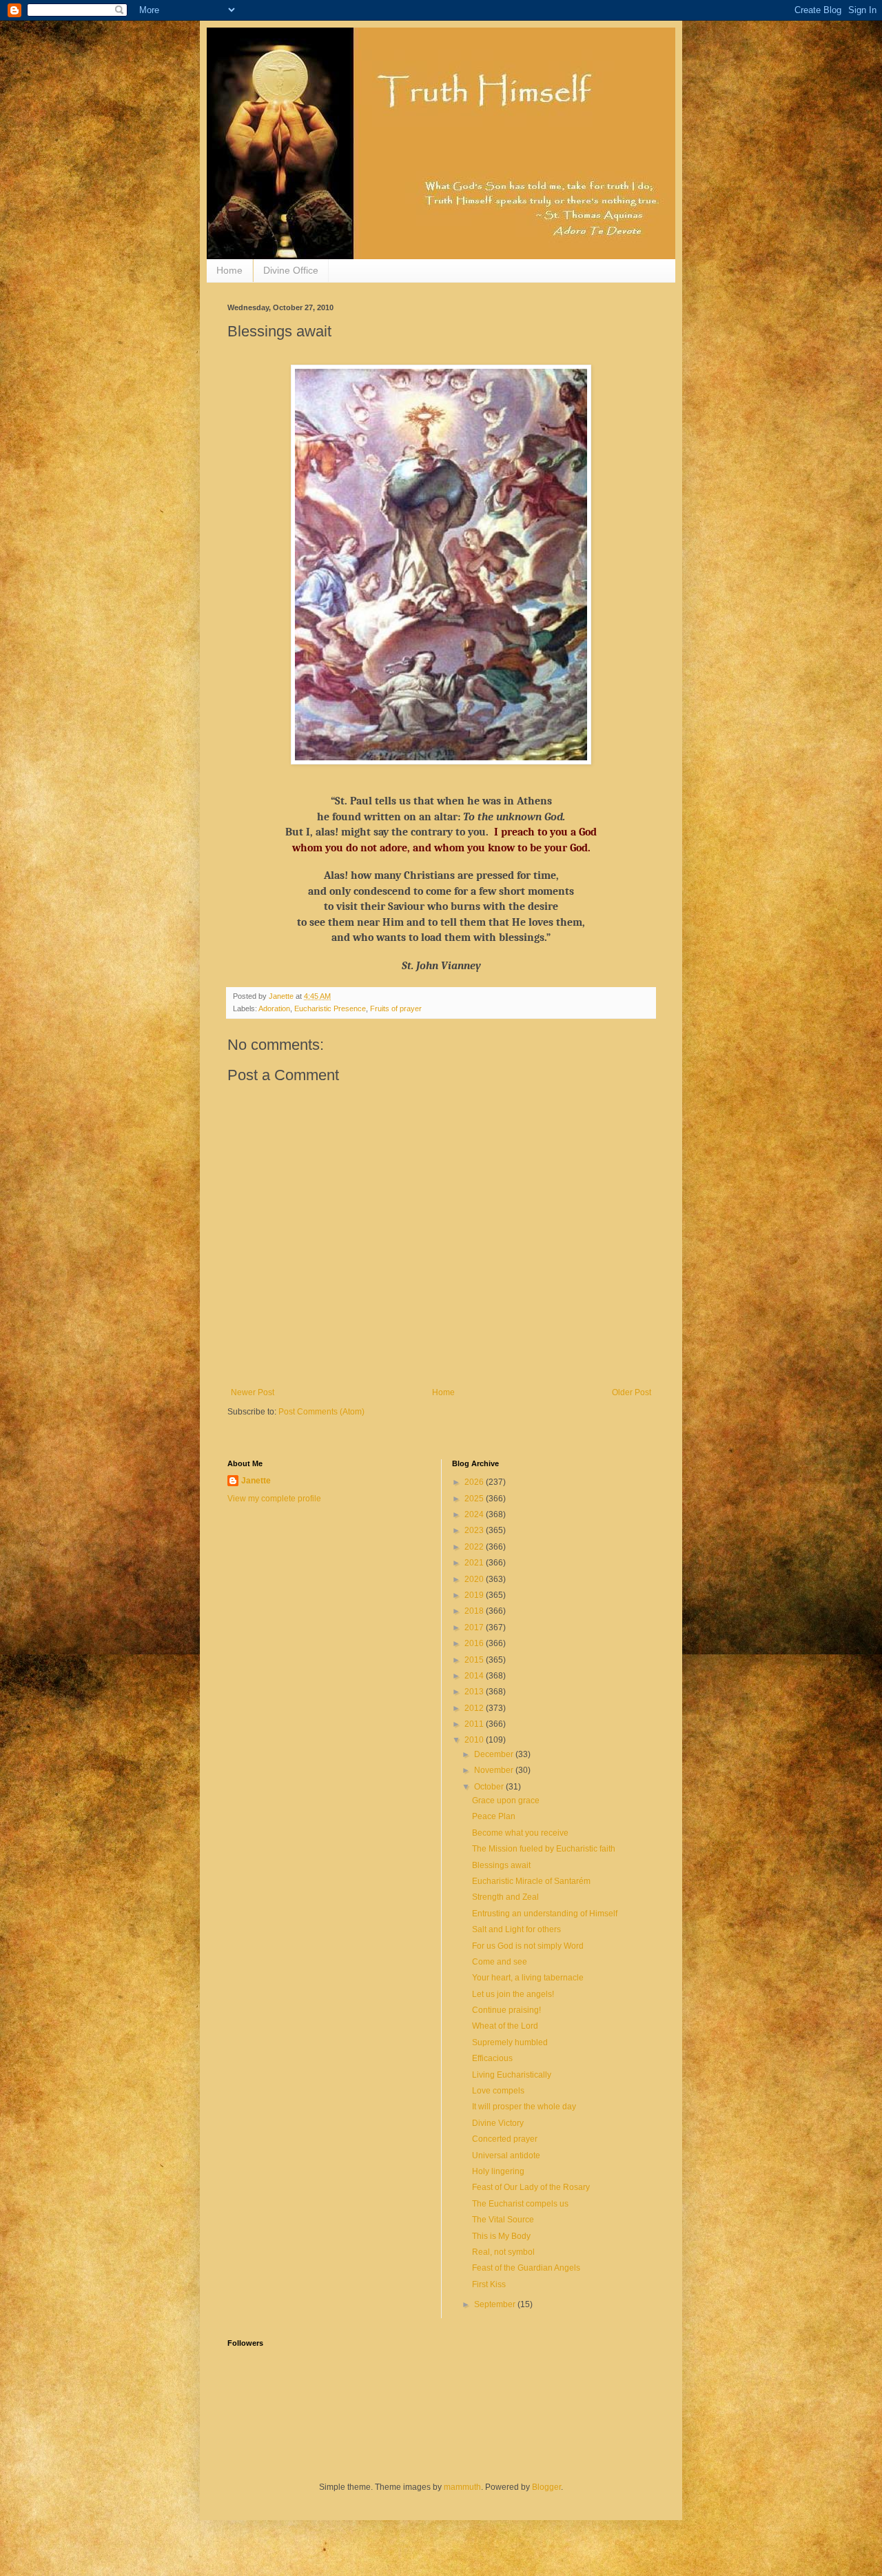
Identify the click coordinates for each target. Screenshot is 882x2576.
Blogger (546, 2487)
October (490, 1787)
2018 (475, 1611)
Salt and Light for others (516, 1929)
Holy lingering (498, 2171)
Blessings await (501, 1865)
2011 (475, 1724)
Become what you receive (520, 1833)
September (496, 2304)
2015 (475, 1660)
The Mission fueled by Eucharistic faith (544, 1849)
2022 (475, 1547)
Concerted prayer (505, 2139)
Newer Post (253, 1392)
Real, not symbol (503, 2252)
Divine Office (291, 270)
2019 (475, 1595)
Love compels (498, 2091)
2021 (475, 1563)
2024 (475, 1514)
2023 (475, 1530)
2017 (475, 1627)
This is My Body (501, 2236)
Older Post (632, 1392)
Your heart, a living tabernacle (528, 1978)
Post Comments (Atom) (321, 1412)
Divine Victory (498, 2123)
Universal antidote (506, 2156)
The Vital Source (503, 2220)
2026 (475, 1482)
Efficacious (492, 2058)
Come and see (500, 1962)
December (495, 1754)
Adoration (274, 1008)
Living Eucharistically (512, 2075)
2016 (475, 1643)
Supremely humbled (510, 2042)
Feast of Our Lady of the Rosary (531, 2187)
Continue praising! (506, 2010)
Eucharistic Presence (330, 1008)
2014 (475, 1676)
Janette (256, 1481)
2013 (475, 1692)
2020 (475, 1579)
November (495, 1770)
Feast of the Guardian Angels (526, 2268)
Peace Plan (494, 1816)
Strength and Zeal (505, 1897)
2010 (475, 1740)
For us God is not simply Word (528, 1946)
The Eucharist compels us (520, 2204)
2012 (475, 1708)
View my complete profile (274, 1499)
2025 (475, 1499)
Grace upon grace (506, 1801)
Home (229, 270)
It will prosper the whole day (524, 2107)
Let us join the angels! (513, 1994)
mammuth (462, 2487)
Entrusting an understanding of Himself (545, 1914)
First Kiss (489, 2284)
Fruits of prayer (396, 1008)
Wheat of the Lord (505, 2026)
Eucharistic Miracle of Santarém (531, 1881)
